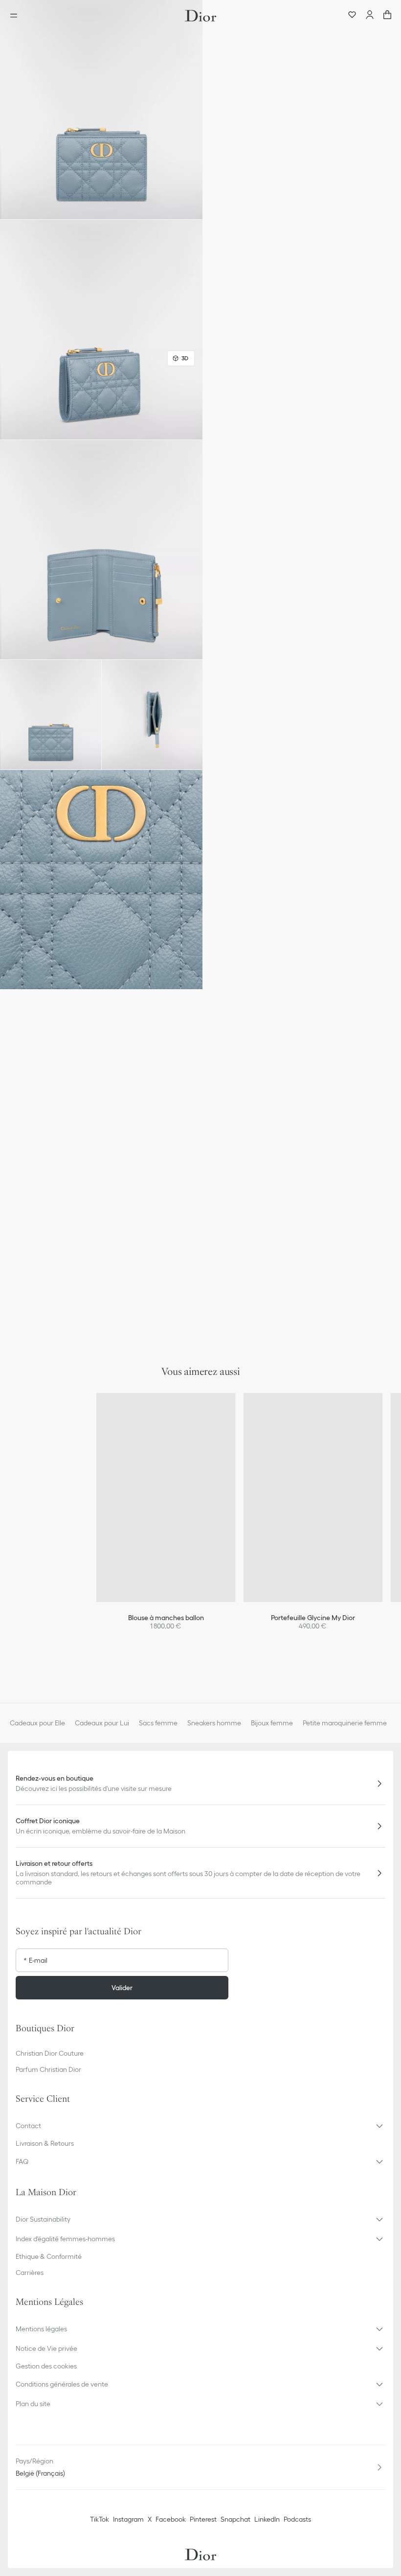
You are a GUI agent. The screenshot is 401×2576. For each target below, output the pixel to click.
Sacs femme (158, 1723)
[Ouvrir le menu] (17, 16)
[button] (101, 110)
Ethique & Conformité (49, 2256)
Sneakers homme (214, 1723)
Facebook (171, 2519)
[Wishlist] (352, 16)
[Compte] (370, 16)
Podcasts (297, 2519)
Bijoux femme (272, 1723)
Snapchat (235, 2519)
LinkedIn (267, 2519)
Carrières (30, 2273)
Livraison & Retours (45, 2143)
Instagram (128, 2519)
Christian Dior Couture (50, 2053)
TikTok (100, 2519)
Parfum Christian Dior (48, 2069)
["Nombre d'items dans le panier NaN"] (387, 16)
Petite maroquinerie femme (345, 1723)
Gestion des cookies (46, 2366)
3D (185, 358)
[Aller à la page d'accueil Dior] (200, 16)
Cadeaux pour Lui (102, 1723)
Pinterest (203, 2519)
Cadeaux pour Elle (37, 1723)
